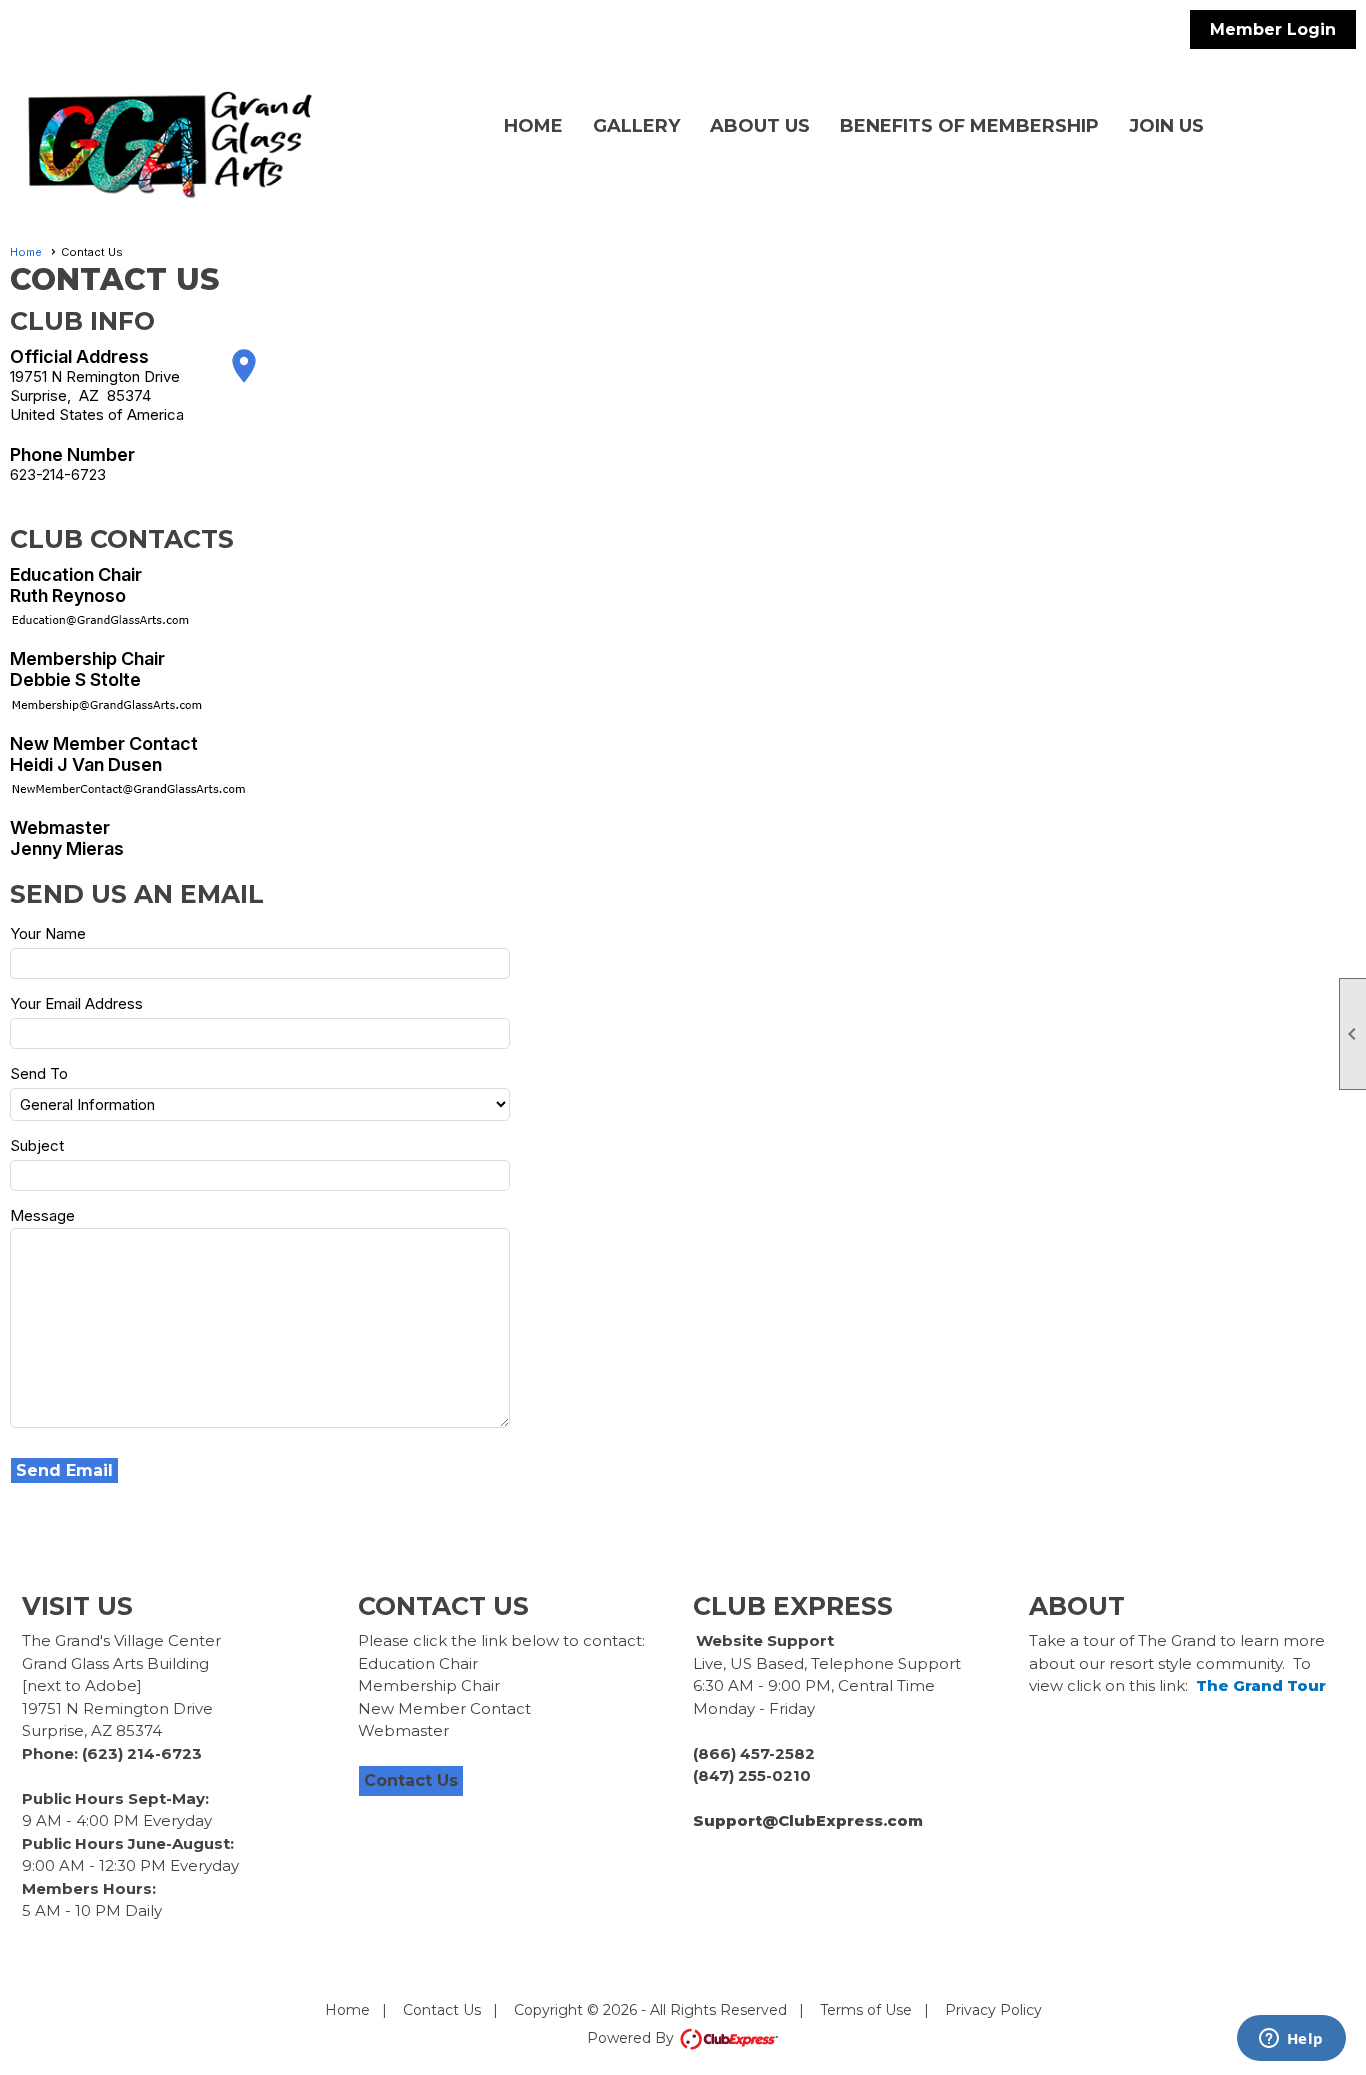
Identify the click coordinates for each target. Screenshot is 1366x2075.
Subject (37, 1145)
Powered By (632, 2038)
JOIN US (1166, 126)
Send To (39, 1073)
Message (42, 1215)
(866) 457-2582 (754, 1753)
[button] (65, 1471)
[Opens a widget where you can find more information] (1291, 2040)
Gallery (636, 126)
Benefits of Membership (969, 126)
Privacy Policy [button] (993, 2010)
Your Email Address (76, 1003)
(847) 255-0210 (752, 1775)
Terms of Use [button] (866, 2010)
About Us (760, 126)
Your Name (48, 933)
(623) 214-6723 (142, 1753)
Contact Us (411, 1780)
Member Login (1273, 29)
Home (533, 126)
